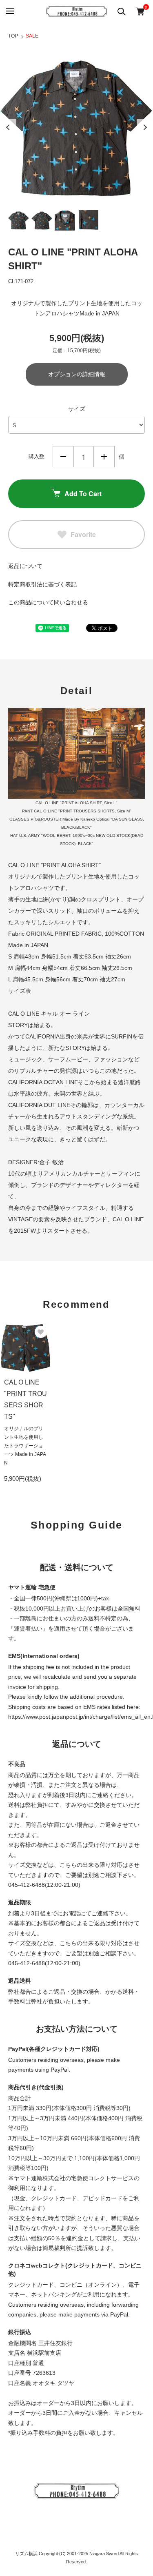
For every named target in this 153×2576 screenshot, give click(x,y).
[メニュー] (9, 11)
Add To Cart (83, 494)
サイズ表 (20, 991)
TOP (13, 36)
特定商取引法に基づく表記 (42, 584)
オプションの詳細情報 (77, 374)
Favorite (83, 534)
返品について (25, 566)
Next (145, 127)
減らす (63, 457)
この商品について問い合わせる (48, 602)
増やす (104, 457)
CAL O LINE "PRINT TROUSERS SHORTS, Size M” (82, 811)
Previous (8, 127)
